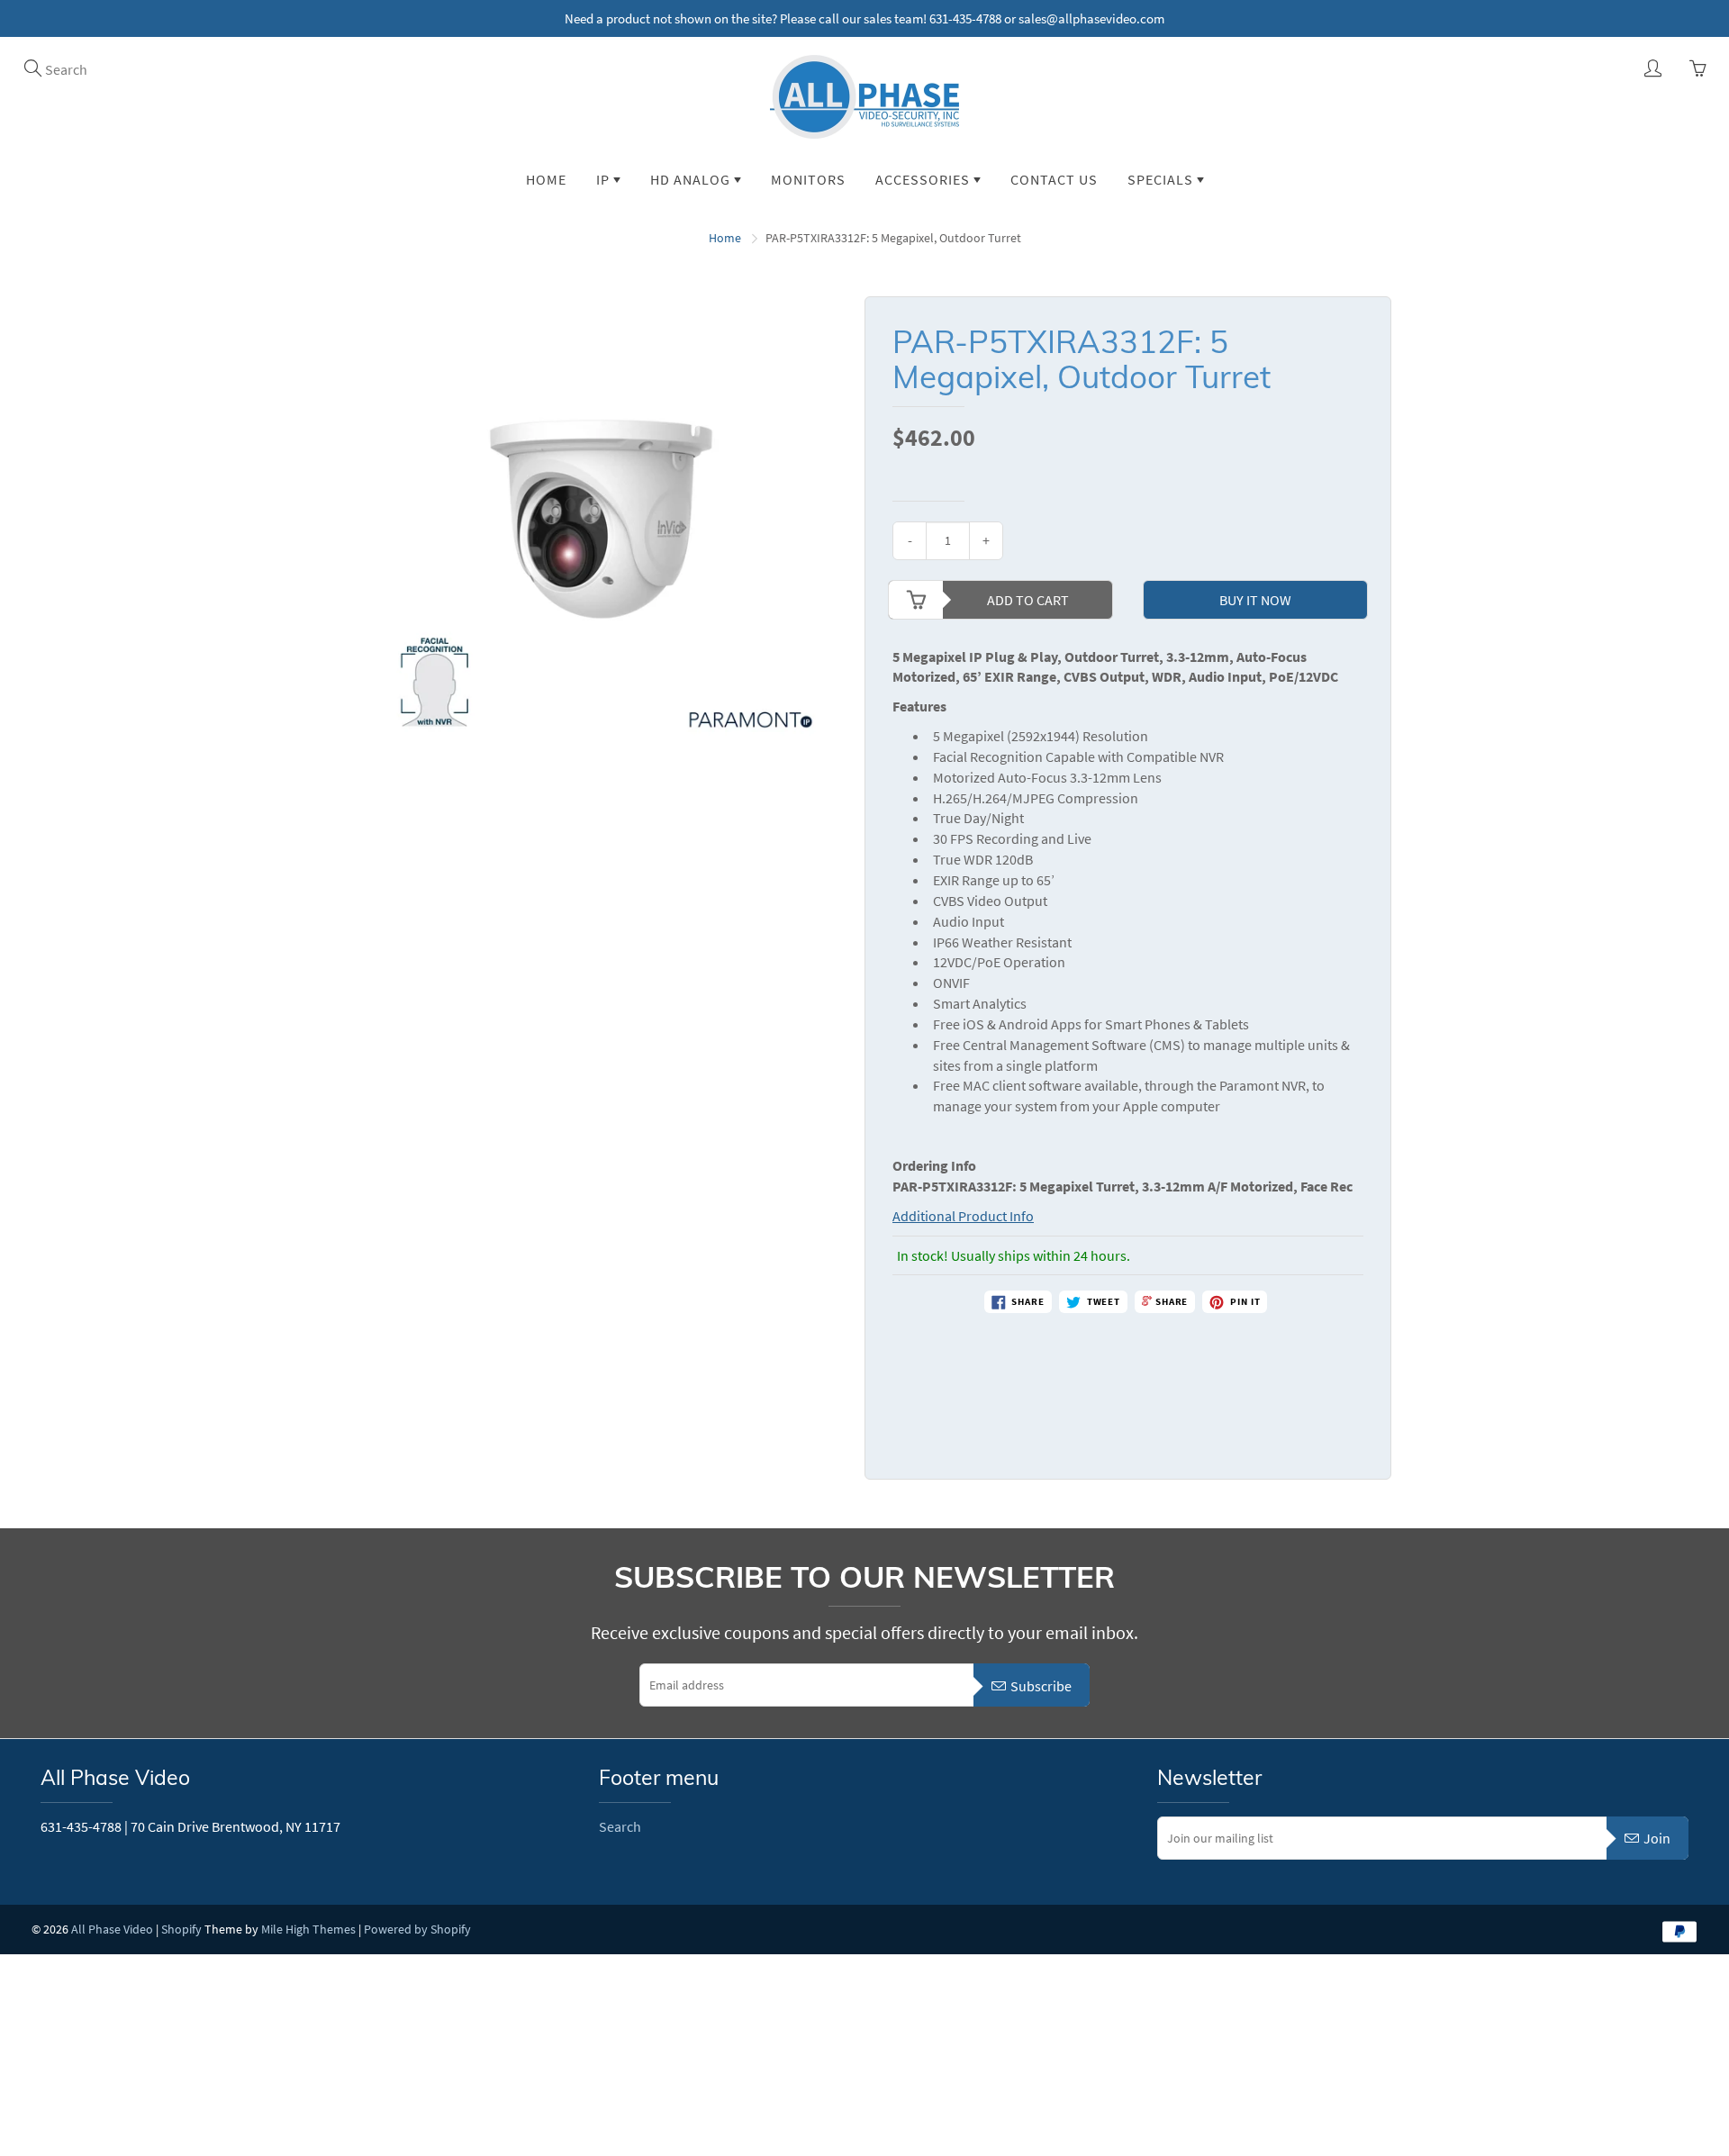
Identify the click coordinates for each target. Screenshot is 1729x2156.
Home (546, 179)
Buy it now (1255, 600)
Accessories (924, 179)
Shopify (181, 1929)
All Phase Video (112, 1929)
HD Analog (692, 179)
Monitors (808, 179)
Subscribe (1041, 1686)
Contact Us (1054, 179)
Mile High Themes (308, 1929)
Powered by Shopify (417, 1929)
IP (605, 179)
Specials (1162, 179)
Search (620, 1826)
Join (1657, 1838)
